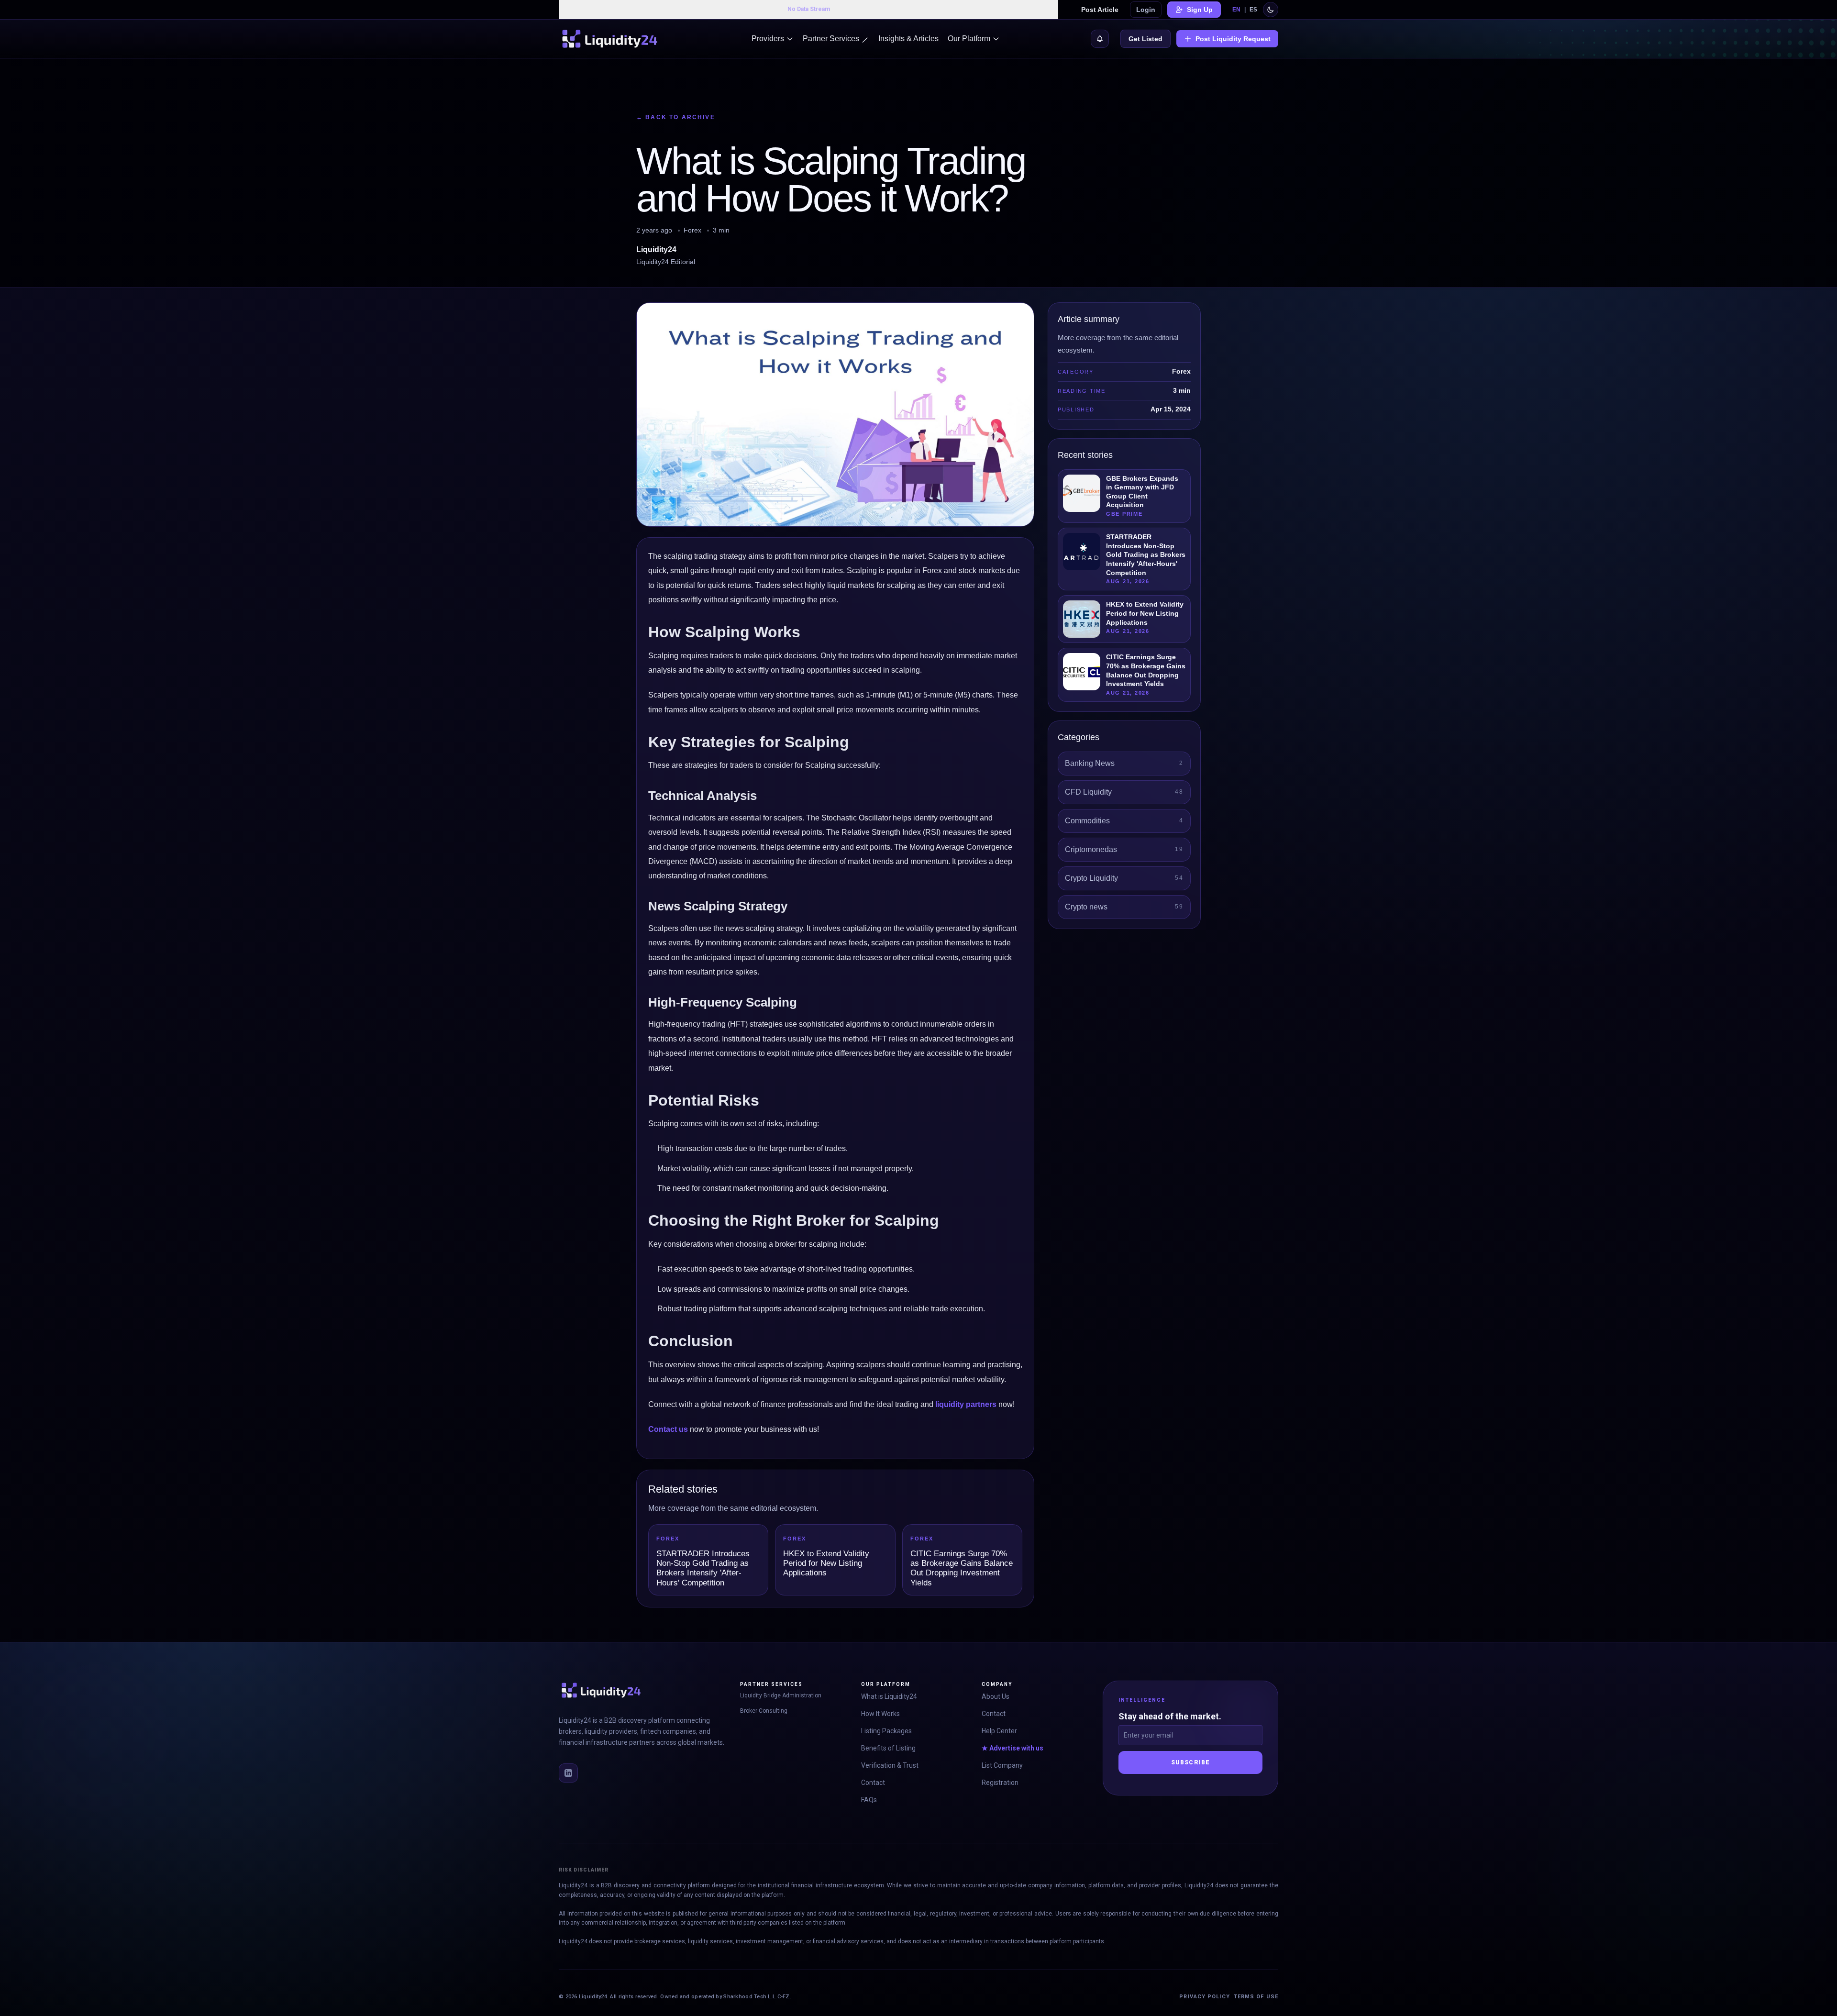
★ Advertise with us (1013, 1748)
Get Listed (1145, 39)
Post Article (1100, 10)
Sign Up (1200, 10)
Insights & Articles (908, 39)
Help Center (999, 1731)
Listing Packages (886, 1731)
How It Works (880, 1714)
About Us (996, 1696)
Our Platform (969, 39)
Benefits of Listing (888, 1748)
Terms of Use (1256, 1997)
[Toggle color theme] (1271, 10)
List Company (1002, 1765)
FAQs (869, 1800)
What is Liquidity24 (889, 1696)
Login (1146, 10)
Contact (873, 1783)
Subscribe (1191, 1762)
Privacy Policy (1204, 1997)
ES (1253, 10)
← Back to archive (676, 117)
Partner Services (831, 39)
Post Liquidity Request (1233, 39)
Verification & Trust (890, 1765)
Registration (1000, 1783)
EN (1236, 10)
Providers (768, 39)
